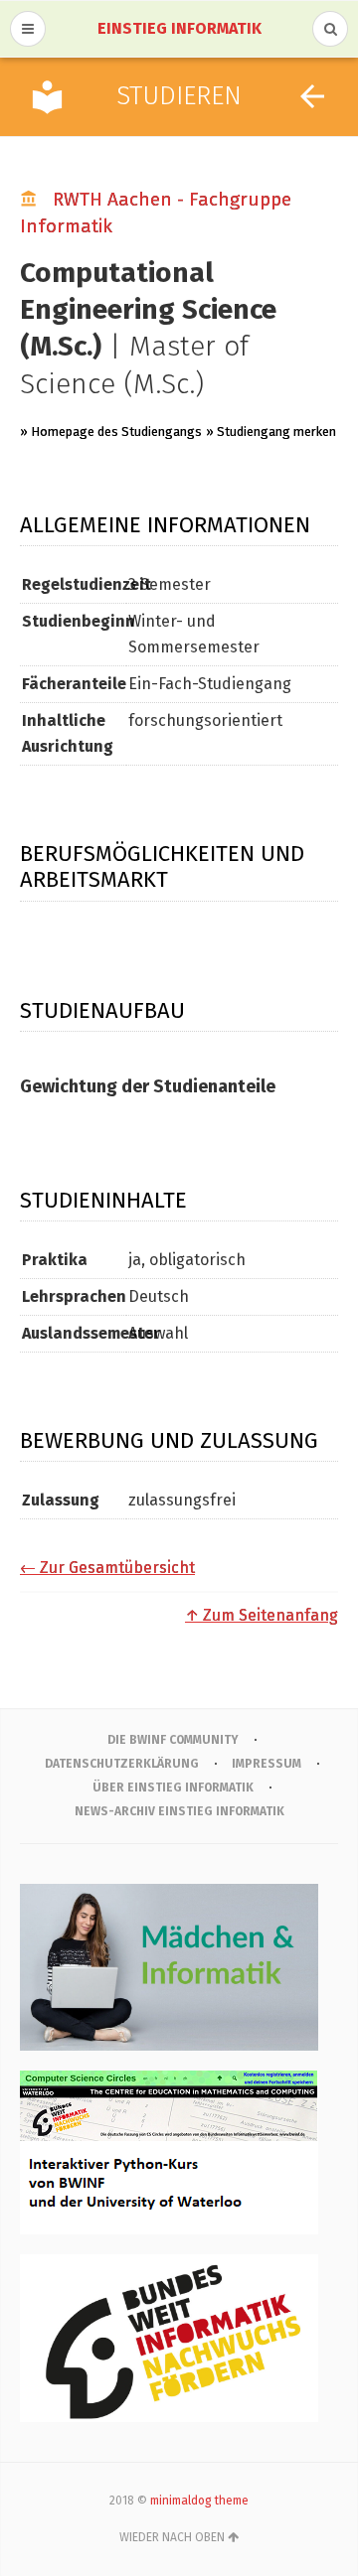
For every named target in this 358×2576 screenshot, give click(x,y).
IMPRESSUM (267, 1764)
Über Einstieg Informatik (173, 1788)
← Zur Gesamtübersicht (107, 1568)
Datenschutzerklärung (122, 1764)
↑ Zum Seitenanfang (262, 1615)
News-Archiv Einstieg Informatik (179, 1811)
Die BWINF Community (173, 1740)
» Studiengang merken (271, 431)
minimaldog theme (199, 2501)
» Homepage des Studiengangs (111, 431)
